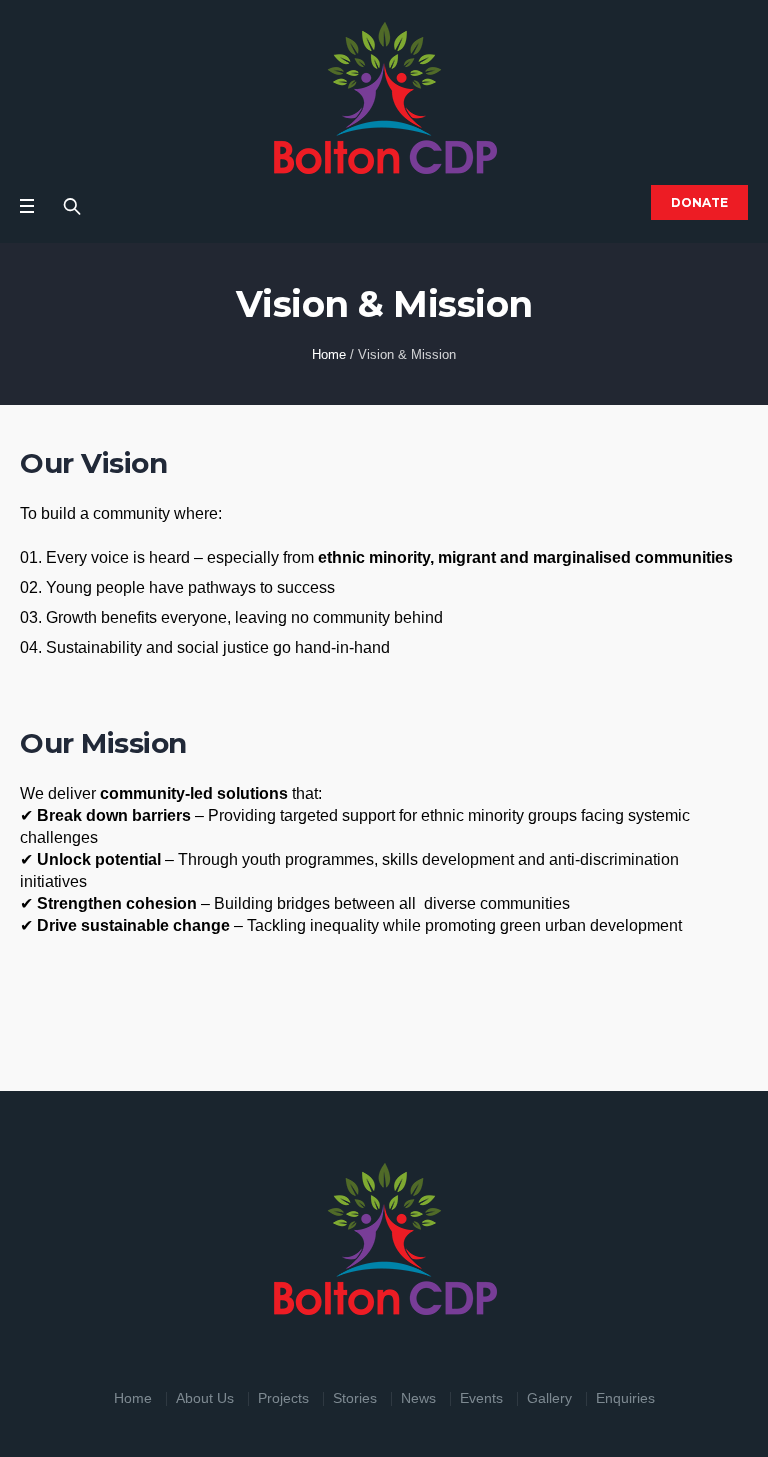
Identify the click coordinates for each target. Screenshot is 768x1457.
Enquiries (625, 1398)
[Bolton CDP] (384, 98)
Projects (283, 1398)
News (418, 1398)
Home (329, 354)
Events (481, 1398)
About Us (205, 1398)
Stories (355, 1398)
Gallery (549, 1398)
